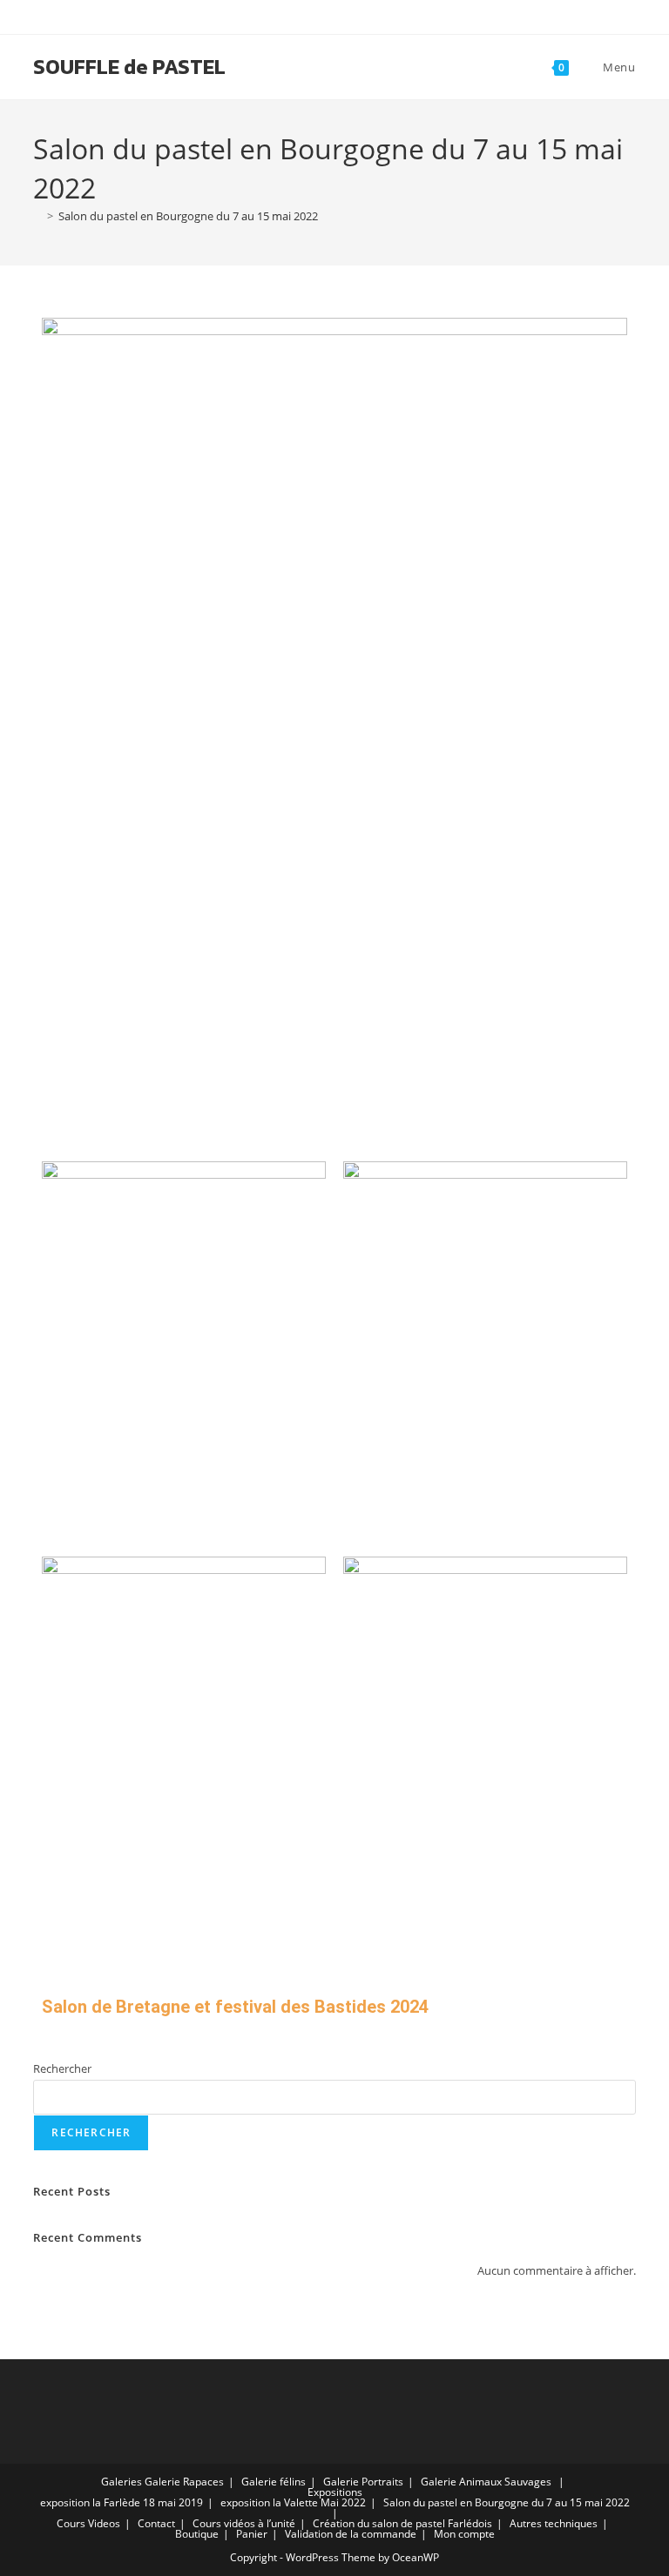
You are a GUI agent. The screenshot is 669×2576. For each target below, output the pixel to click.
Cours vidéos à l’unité (244, 2523)
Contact (156, 2523)
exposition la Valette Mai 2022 (293, 2502)
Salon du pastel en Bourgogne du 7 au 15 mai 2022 (188, 216)
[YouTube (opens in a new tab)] (345, 15)
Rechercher (62, 2068)
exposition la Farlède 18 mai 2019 (122, 2502)
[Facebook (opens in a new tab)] (327, 15)
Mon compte (464, 2534)
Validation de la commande (351, 2534)
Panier (252, 2534)
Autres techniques (554, 2523)
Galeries (122, 2482)
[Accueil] (37, 216)
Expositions (335, 2492)
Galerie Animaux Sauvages (486, 2482)
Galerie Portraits (363, 2482)
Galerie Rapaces (184, 2482)
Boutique (197, 2534)
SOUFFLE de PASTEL (129, 67)
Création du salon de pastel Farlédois (402, 2523)
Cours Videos (88, 2523)
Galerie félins (274, 2482)
